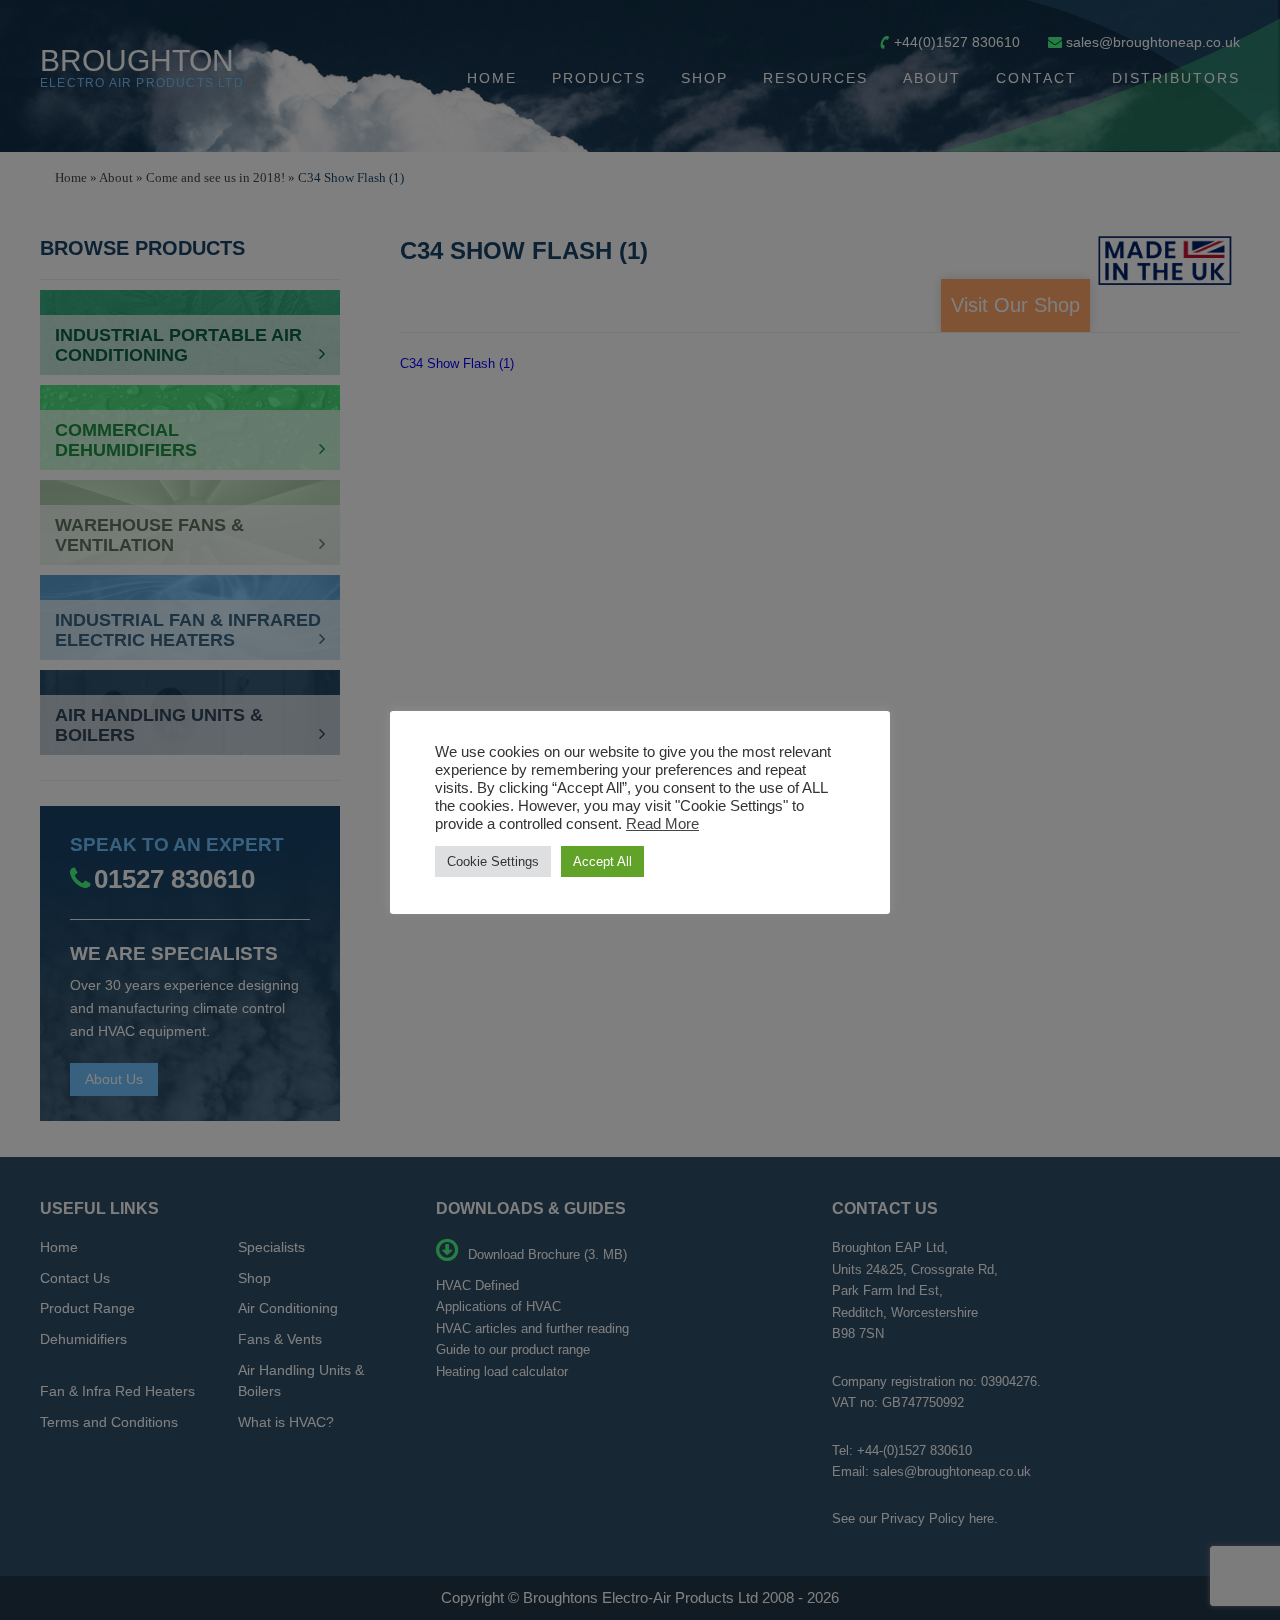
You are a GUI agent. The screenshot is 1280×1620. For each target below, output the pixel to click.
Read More (662, 824)
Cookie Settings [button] (493, 861)
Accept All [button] (602, 861)
